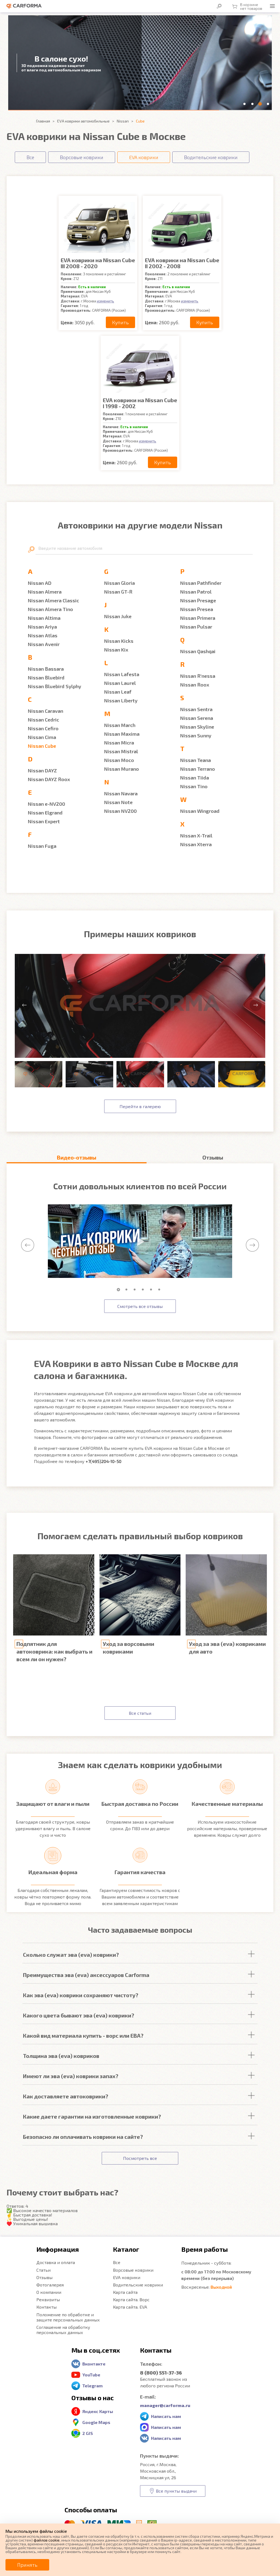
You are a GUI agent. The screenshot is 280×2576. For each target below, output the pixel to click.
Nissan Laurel (120, 683)
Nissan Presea (197, 609)
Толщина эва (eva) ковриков (61, 2056)
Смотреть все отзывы (140, 1306)
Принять (27, 2565)
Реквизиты (48, 2299)
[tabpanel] (140, 1241)
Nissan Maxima (122, 734)
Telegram (92, 2386)
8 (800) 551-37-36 (161, 2373)
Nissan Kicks (119, 641)
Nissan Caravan (46, 711)
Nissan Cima (42, 737)
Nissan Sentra (196, 709)
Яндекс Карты (98, 2411)
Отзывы (44, 2277)
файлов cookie (47, 2540)
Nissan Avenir (44, 644)
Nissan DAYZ (42, 770)
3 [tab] (136, 1290)
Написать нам (166, 2416)
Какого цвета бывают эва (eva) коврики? (79, 2015)
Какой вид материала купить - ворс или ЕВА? (83, 2035)
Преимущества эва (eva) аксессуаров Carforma (86, 1975)
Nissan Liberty (121, 700)
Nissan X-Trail (196, 836)
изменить (105, 301)
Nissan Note (118, 802)
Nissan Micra (119, 743)
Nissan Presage (198, 600)
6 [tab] (161, 1290)
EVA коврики (127, 2277)
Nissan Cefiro (43, 728)
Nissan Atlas (43, 635)
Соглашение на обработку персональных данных (63, 2330)
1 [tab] (119, 1290)
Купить (120, 322)
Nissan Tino (194, 786)
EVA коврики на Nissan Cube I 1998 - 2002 (140, 403)
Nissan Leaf (118, 692)
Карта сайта (125, 2292)
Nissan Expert (44, 821)
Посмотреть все (140, 2158)
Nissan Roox (195, 685)
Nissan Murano (122, 769)
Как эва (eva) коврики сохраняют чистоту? (81, 1995)
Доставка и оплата (56, 2262)
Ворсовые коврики (133, 2270)
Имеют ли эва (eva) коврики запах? (71, 2076)
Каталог (126, 2249)
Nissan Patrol (196, 592)
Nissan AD (40, 583)
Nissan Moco (119, 760)
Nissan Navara (121, 793)
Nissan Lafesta (122, 674)
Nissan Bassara (46, 669)
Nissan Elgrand (45, 813)
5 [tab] (152, 1290)
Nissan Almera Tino (50, 609)
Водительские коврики (138, 2285)
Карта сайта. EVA (130, 2307)
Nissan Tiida (195, 778)
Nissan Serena (197, 718)
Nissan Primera (198, 618)
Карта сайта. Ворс (131, 2299)
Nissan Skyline (197, 727)
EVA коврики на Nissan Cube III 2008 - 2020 (98, 263)
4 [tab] (144, 1290)
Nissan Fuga (42, 846)
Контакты (46, 2307)
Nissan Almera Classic (53, 600)
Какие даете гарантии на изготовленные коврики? (92, 2116)
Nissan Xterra (196, 844)
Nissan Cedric (43, 720)
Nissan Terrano (198, 769)
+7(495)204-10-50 (103, 1461)
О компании (49, 2292)
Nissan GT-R (118, 592)
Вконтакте (94, 2364)
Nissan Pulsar (196, 627)
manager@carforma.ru (165, 2405)
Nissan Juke (118, 616)
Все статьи (140, 1713)
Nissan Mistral (121, 751)
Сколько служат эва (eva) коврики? (71, 1955)
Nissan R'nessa (198, 676)
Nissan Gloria (119, 583)
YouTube (91, 2375)
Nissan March (120, 725)
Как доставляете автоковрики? (66, 2096)
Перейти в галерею (140, 1106)
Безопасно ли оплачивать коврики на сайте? (83, 2137)
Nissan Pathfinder (201, 583)
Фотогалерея (50, 2285)
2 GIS (88, 2433)
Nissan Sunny (196, 735)
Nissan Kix (116, 650)
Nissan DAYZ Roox (49, 779)
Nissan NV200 (120, 811)
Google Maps (96, 2422)
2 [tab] (128, 1290)
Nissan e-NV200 (46, 804)
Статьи (43, 2270)
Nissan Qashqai (198, 651)
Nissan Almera (45, 592)
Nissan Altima (44, 618)
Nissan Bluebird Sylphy (55, 686)
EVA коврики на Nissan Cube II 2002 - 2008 (182, 263)
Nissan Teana (196, 760)
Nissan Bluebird (46, 677)
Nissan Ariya (42, 627)
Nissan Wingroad (200, 811)
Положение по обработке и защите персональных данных (68, 2317)
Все (117, 2262)
